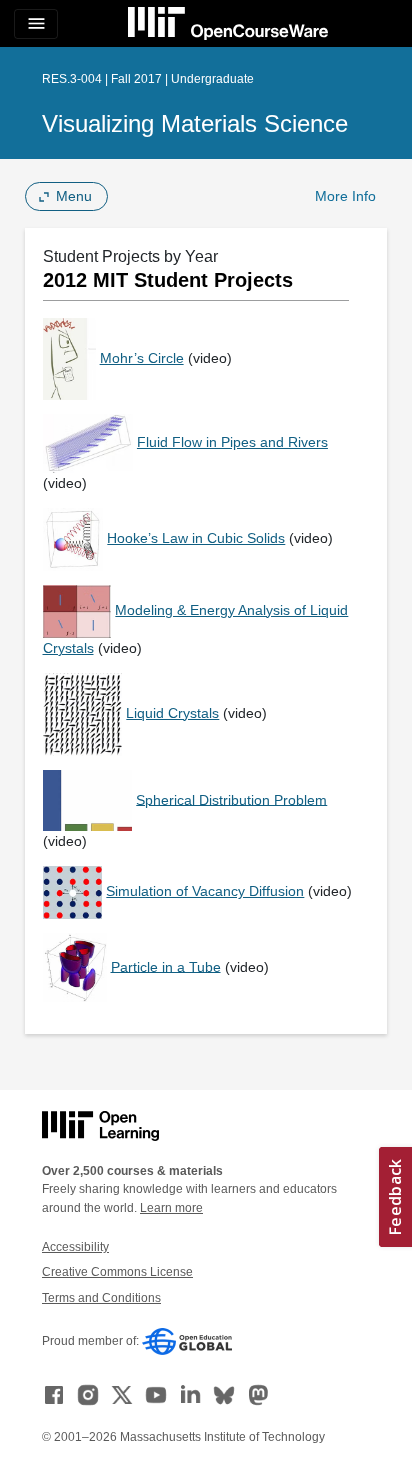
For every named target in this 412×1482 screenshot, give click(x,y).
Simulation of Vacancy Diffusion (205, 891)
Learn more (171, 1208)
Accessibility (75, 1247)
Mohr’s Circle (142, 358)
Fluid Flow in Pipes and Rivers (232, 442)
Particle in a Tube (166, 966)
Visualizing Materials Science (195, 123)
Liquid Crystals (172, 713)
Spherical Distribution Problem (231, 799)
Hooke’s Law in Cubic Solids (196, 538)
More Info (345, 196)
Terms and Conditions (101, 1298)
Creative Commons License (117, 1272)
